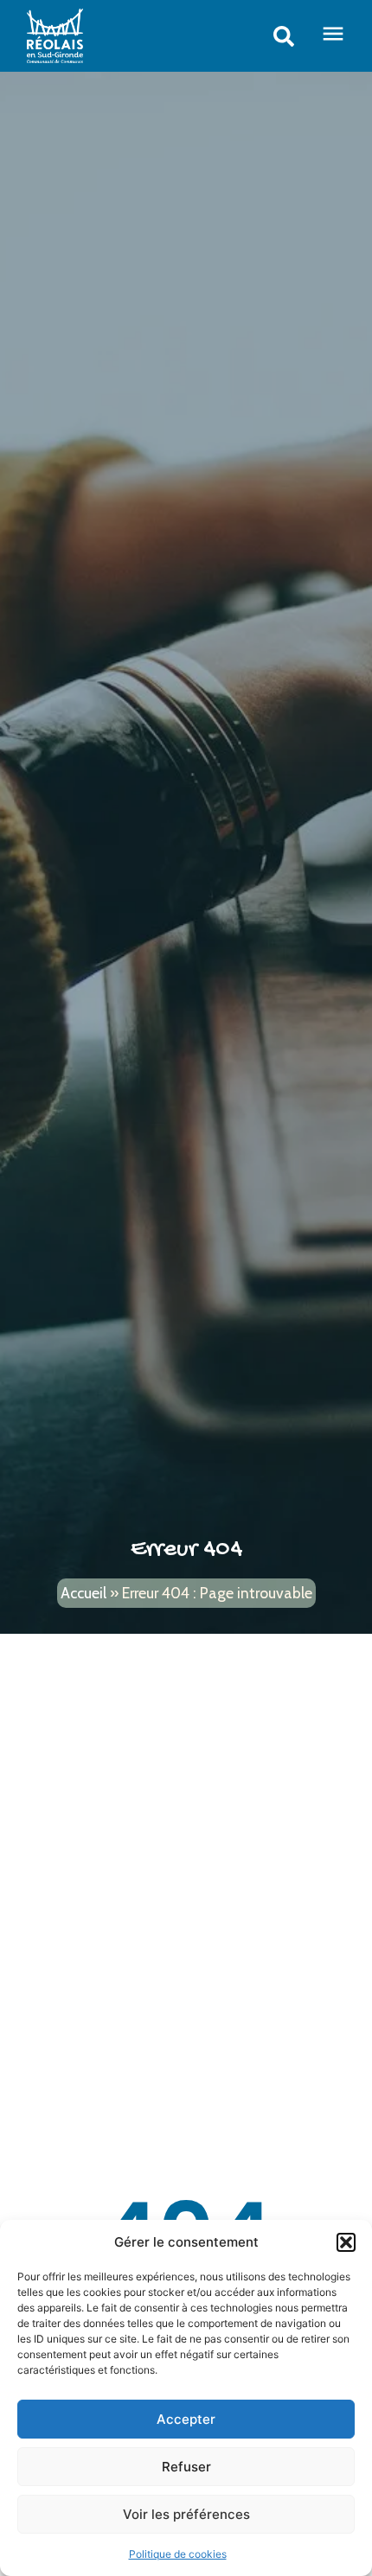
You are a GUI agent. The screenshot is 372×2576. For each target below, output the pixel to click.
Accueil (83, 1593)
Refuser (186, 2467)
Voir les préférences (186, 2514)
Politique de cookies (178, 2554)
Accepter (186, 2419)
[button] (346, 2242)
